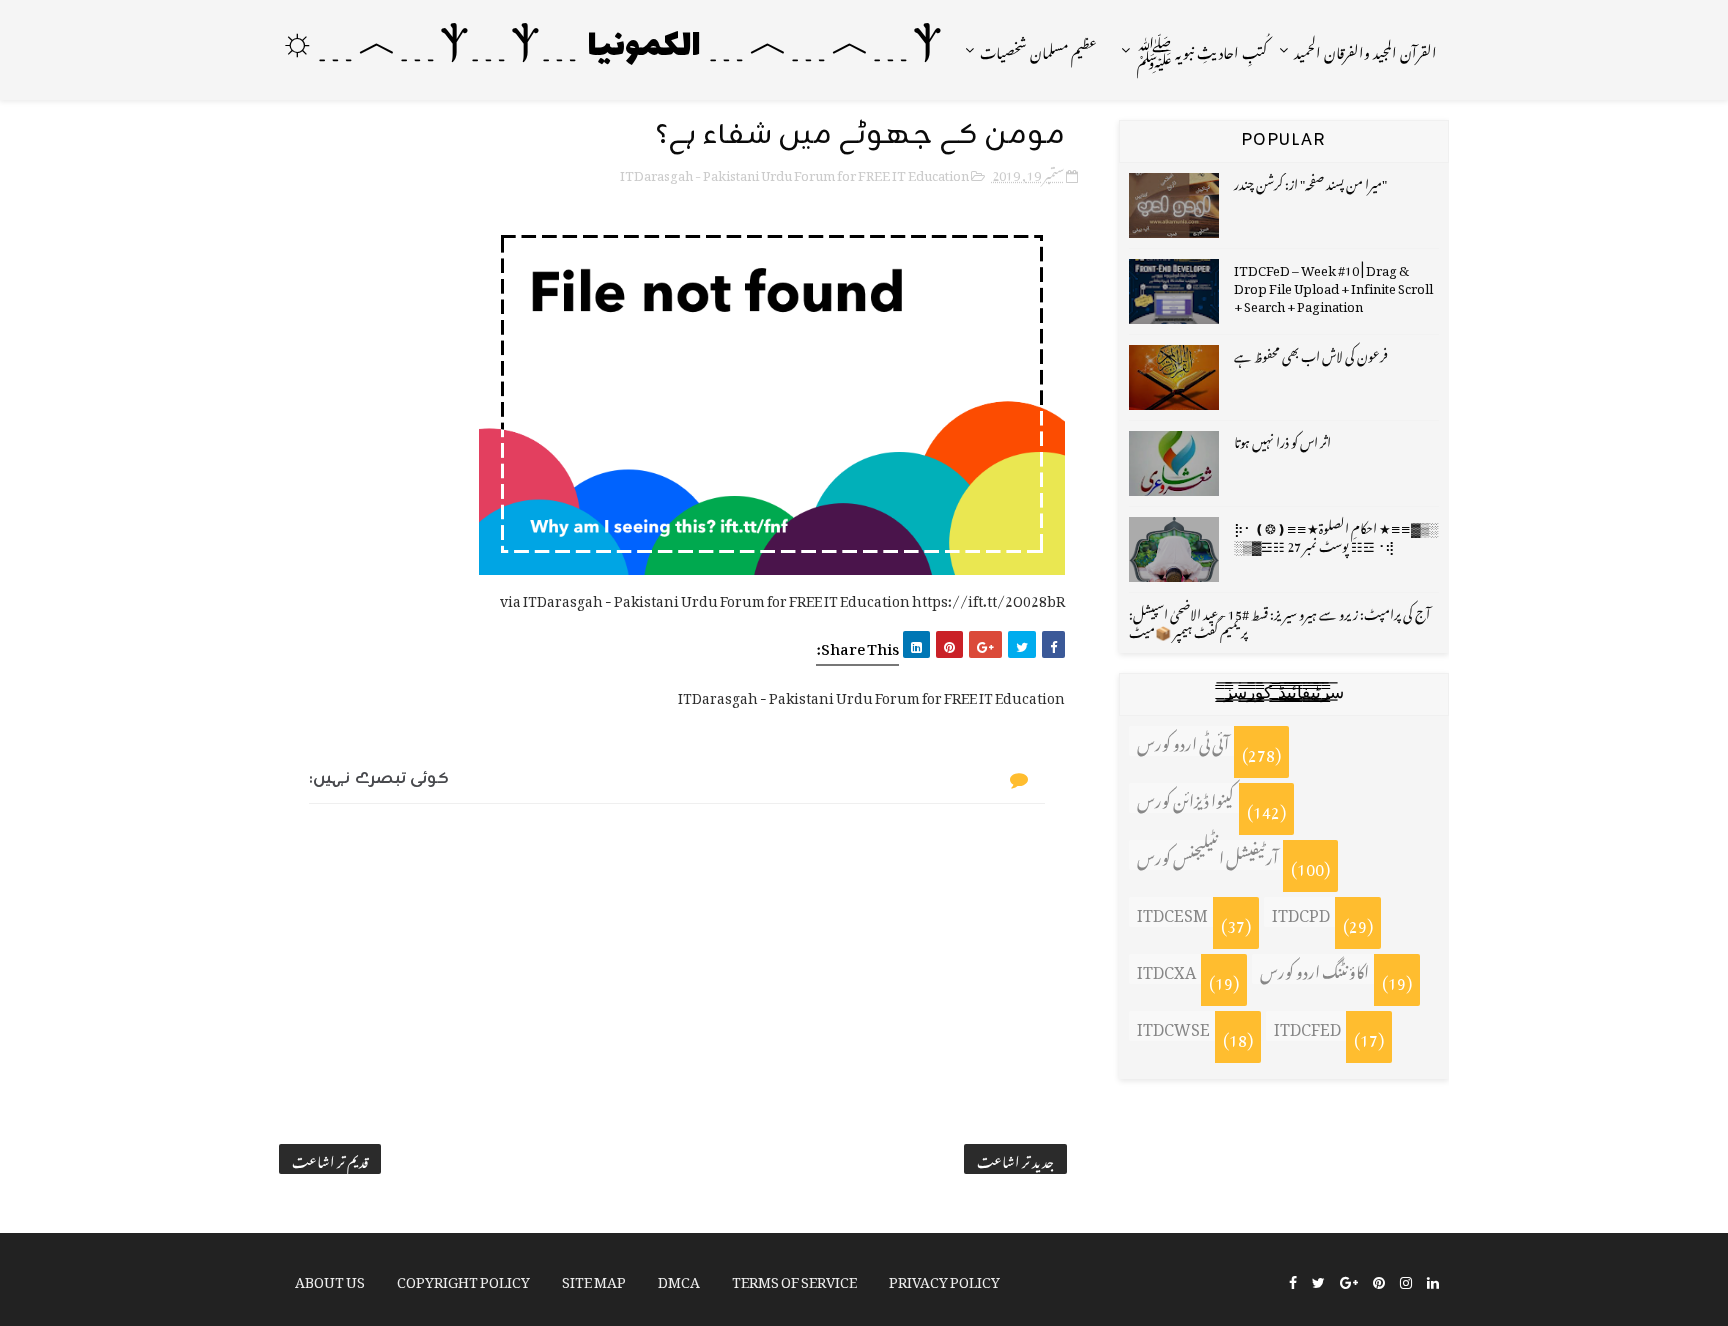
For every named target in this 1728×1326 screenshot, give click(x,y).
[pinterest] (1379, 1280)
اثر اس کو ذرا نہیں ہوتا (1282, 439)
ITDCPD (1301, 912)
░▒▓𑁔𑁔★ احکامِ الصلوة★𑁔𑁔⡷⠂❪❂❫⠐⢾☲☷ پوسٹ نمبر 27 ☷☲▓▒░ (1336, 534)
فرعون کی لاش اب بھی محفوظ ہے (1311, 353)
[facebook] (1293, 1280)
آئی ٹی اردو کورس (1183, 741)
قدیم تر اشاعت (330, 1159)
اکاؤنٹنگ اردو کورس (1314, 969)
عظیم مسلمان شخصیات (1038, 49)
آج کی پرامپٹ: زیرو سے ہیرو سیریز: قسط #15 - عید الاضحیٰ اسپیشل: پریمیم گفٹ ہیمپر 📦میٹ (1279, 620)
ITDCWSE (1173, 1026)
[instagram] (1406, 1280)
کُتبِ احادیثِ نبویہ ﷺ (1201, 49)
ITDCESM (1172, 912)
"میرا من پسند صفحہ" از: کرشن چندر (1310, 181)
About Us (330, 1278)
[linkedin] (1433, 1280)
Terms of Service (794, 1278)
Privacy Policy (944, 1278)
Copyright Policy (463, 1278)
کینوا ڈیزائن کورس (1185, 798)
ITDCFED (1307, 1026)
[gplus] (1349, 1280)
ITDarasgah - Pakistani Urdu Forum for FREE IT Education (794, 172)
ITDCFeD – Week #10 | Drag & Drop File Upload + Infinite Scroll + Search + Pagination (1333, 285)
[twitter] (1318, 1280)
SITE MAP (594, 1278)
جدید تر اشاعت (1015, 1159)
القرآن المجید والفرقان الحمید (1365, 49)
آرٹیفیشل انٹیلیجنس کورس (1207, 855)
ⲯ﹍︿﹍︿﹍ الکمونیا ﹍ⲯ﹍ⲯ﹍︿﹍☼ (611, 47)
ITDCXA (1166, 969)
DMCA (679, 1278)
